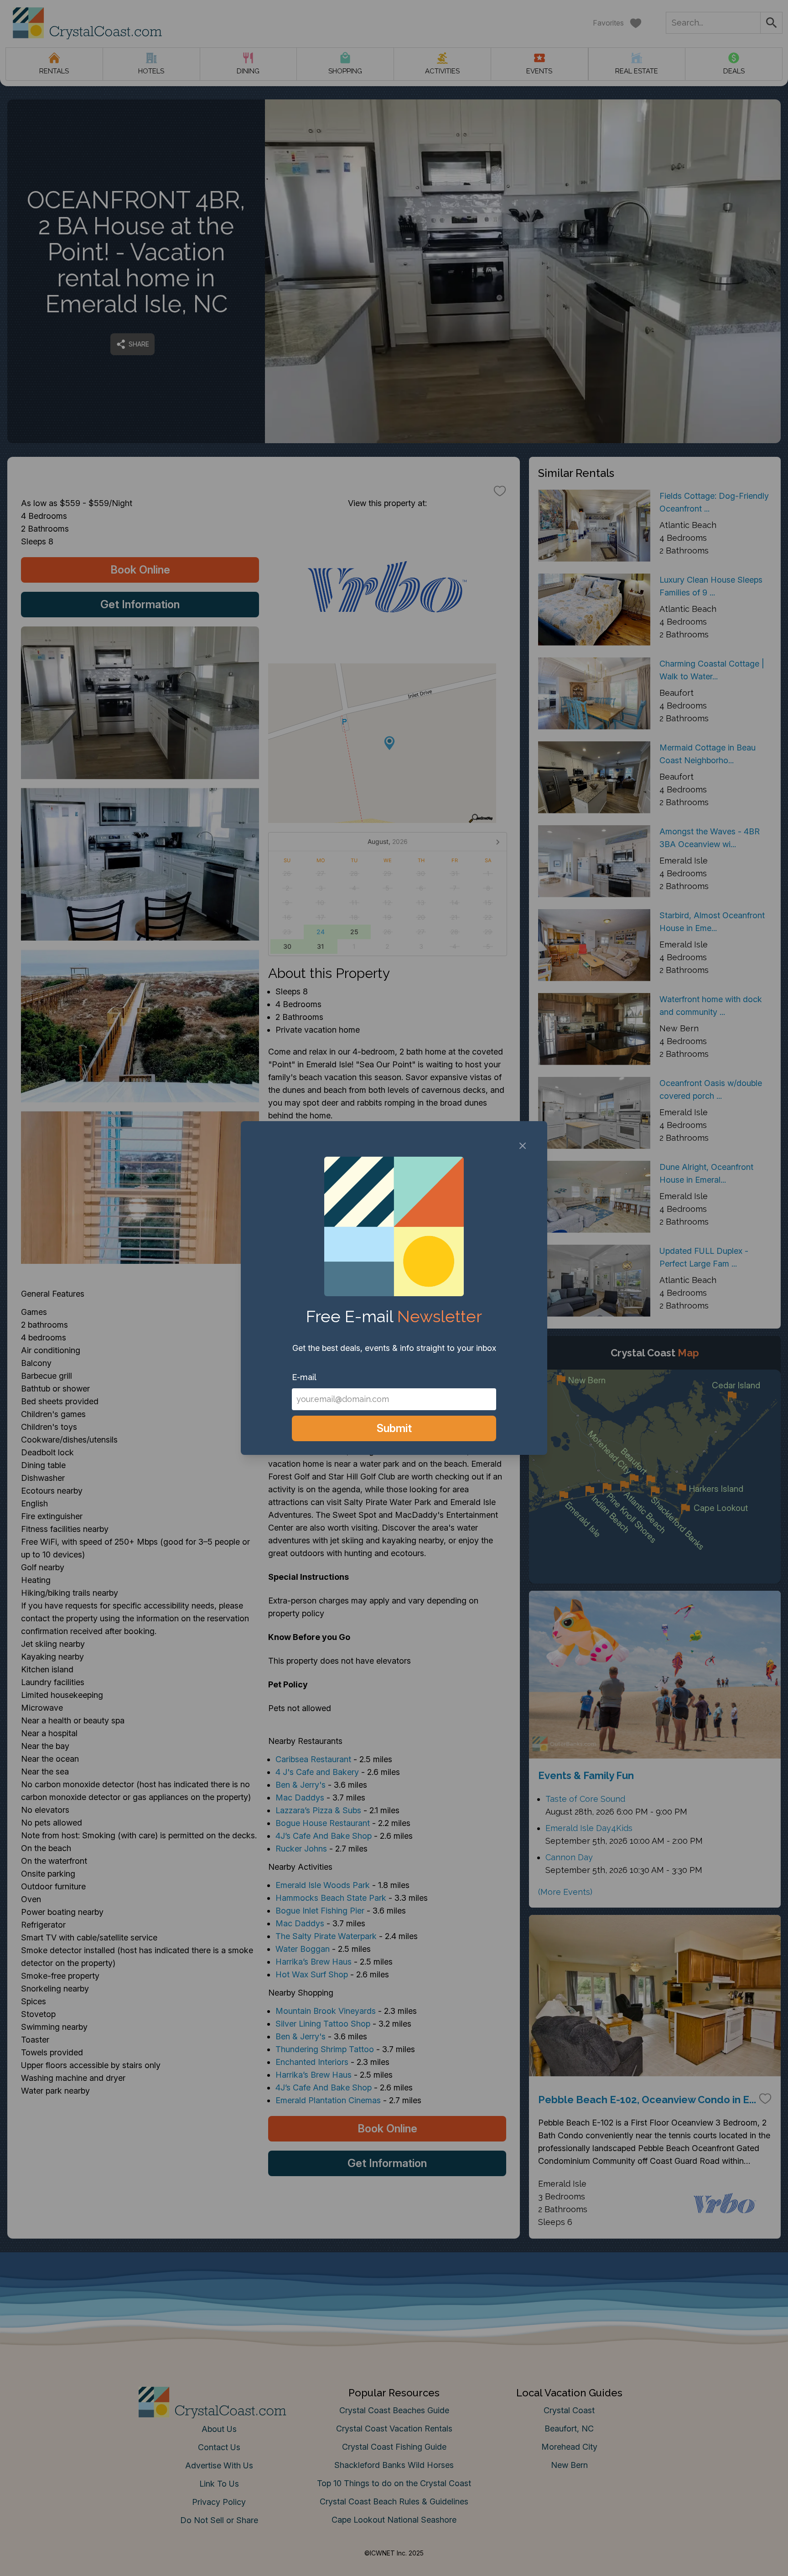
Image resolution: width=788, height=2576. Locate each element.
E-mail (304, 1377)
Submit (394, 1428)
